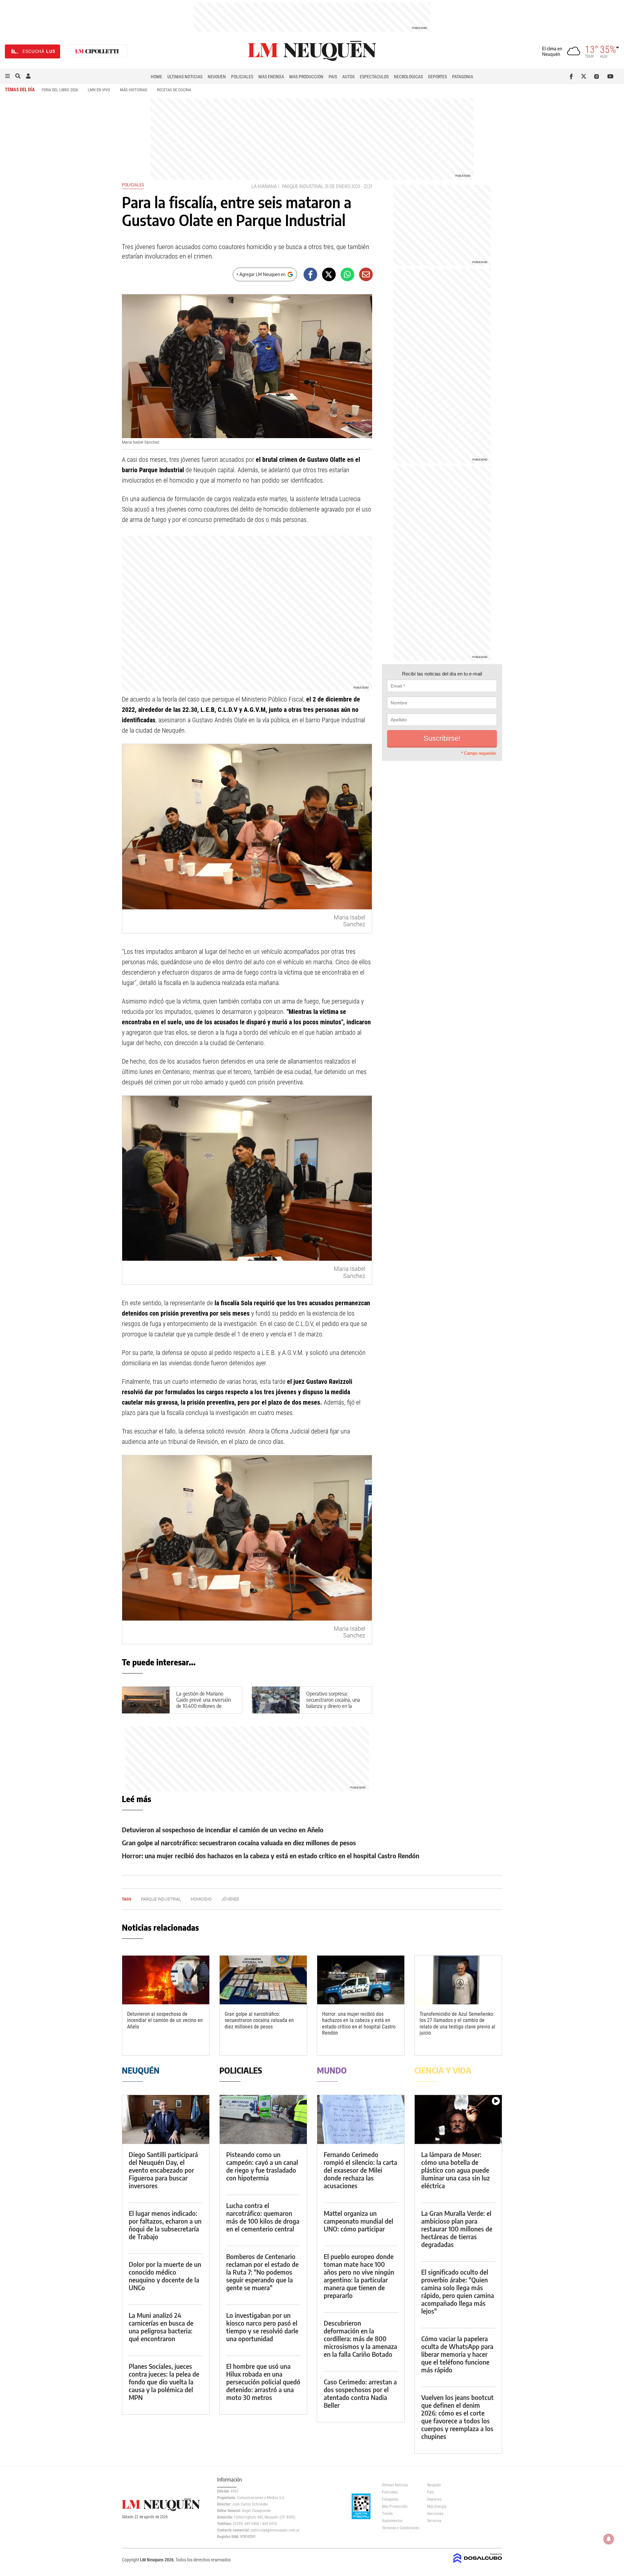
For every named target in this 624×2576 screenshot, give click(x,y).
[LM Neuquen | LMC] (97, 51)
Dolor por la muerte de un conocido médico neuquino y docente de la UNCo (165, 2276)
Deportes (437, 77)
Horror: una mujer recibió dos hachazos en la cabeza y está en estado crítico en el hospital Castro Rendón (271, 1856)
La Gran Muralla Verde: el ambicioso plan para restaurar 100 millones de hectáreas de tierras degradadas (457, 2229)
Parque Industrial (303, 186)
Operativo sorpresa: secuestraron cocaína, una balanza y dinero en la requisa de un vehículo (333, 1703)
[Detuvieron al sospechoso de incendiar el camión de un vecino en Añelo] (166, 1980)
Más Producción (306, 77)
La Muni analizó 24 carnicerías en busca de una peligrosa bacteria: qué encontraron (161, 2327)
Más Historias (134, 90)
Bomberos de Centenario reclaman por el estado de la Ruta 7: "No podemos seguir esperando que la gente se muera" (262, 2272)
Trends (387, 2514)
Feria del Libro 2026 (60, 90)
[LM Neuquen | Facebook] (572, 76)
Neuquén (217, 77)
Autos (348, 77)
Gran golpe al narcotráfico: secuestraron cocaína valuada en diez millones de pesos (239, 1843)
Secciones (435, 2514)
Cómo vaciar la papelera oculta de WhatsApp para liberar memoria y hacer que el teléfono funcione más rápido (457, 2354)
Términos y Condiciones (400, 2528)
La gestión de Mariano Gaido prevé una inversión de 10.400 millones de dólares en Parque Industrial (206, 1703)
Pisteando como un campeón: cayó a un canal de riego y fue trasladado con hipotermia (262, 2166)
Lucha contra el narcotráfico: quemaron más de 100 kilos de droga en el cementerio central (263, 2217)
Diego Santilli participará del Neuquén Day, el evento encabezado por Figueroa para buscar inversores (163, 2170)
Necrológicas (408, 77)
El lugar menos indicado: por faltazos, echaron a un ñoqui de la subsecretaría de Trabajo (165, 2225)
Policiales (242, 77)
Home (156, 77)
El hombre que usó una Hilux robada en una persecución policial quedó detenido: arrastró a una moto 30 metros (263, 2382)
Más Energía (271, 77)
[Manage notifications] (609, 2539)
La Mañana (264, 186)
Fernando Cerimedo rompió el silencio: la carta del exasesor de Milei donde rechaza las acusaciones (360, 2170)
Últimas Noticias (185, 77)
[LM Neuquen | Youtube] (611, 76)
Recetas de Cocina (174, 90)
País (333, 77)
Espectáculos (374, 77)
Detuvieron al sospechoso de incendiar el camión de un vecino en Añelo (223, 1830)
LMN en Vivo (99, 90)
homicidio (201, 1899)
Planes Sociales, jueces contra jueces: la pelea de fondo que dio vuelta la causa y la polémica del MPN (164, 2382)
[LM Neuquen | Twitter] (585, 76)
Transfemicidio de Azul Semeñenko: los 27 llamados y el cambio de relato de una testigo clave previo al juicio (457, 2023)
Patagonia (463, 77)
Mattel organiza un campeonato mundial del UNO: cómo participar (358, 2221)
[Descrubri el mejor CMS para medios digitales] (478, 2564)
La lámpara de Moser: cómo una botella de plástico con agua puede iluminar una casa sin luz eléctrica (455, 2170)
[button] (7, 76)
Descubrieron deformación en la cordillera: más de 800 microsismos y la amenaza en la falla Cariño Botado (360, 2338)
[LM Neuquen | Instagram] (598, 76)
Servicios (434, 2521)
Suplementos (392, 2521)
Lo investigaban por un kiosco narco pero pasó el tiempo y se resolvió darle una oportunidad (262, 2327)
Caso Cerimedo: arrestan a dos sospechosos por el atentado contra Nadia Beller (360, 2393)
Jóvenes (230, 1899)
